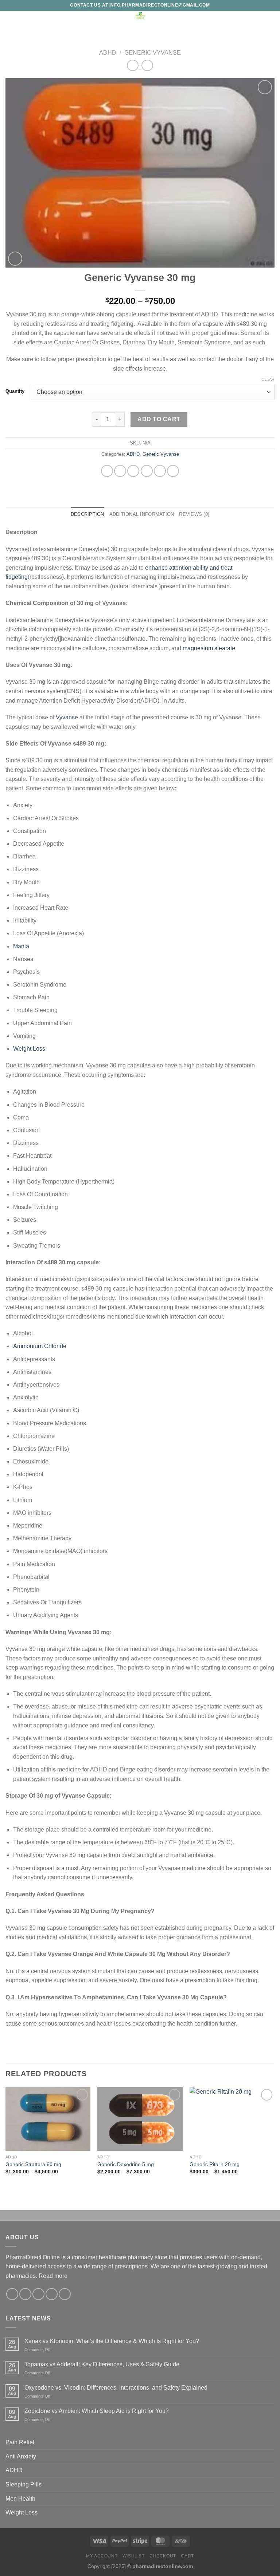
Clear (268, 379)
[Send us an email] (52, 2294)
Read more (53, 2276)
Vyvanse (67, 717)
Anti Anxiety (21, 2456)
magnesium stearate (209, 648)
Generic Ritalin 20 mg (215, 2164)
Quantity (15, 391)
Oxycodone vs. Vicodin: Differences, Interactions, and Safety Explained (116, 2388)
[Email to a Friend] (147, 471)
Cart (187, 2556)
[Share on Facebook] (120, 471)
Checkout (163, 2556)
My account (102, 2556)
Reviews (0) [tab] (194, 514)
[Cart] (271, 19)
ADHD (108, 53)
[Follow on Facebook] (12, 2294)
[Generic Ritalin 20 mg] (232, 2119)
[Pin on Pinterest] (160, 471)
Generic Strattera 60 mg (33, 2164)
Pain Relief (20, 2442)
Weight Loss (29, 1049)
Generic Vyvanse (153, 53)
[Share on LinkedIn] (173, 471)
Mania (21, 946)
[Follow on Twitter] (38, 2294)
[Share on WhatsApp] (107, 471)
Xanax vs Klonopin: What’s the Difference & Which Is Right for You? (112, 2341)
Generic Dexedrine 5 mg (126, 2164)
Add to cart (159, 419)
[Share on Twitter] (133, 471)
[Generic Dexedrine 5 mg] (140, 2119)
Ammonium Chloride (40, 1346)
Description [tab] (87, 514)
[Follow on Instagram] (25, 2294)
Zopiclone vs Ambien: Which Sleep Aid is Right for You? (97, 2411)
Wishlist (134, 2556)
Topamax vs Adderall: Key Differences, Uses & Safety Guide (102, 2364)
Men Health (20, 2499)
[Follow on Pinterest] (65, 2294)
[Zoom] (15, 259)
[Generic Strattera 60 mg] (48, 2119)
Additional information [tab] (142, 514)
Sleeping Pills (24, 2484)
